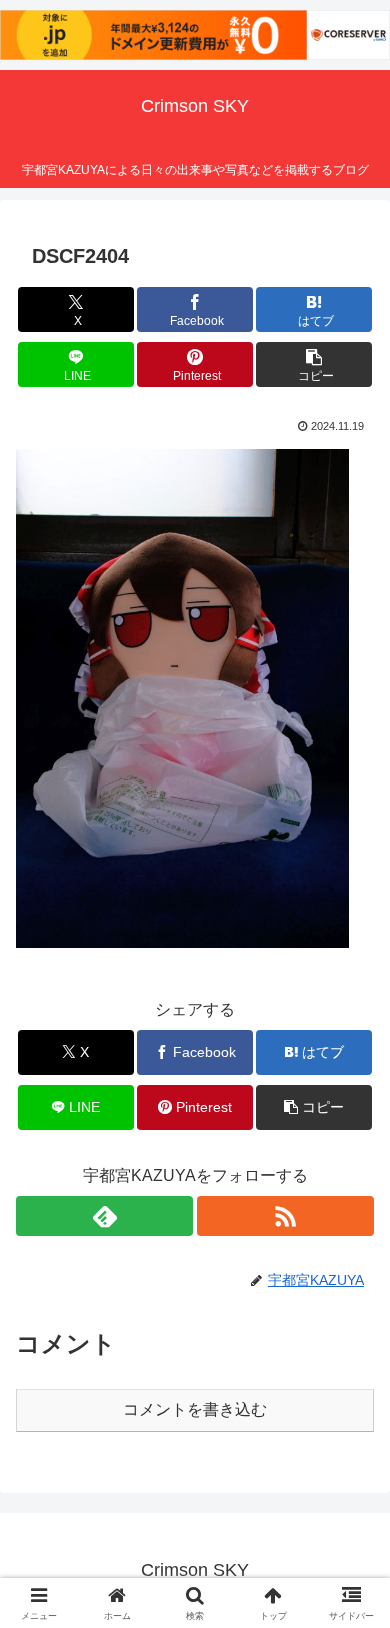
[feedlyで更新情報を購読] (104, 1216)
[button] (314, 364)
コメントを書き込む (195, 1409)
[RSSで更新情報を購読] (285, 1216)
